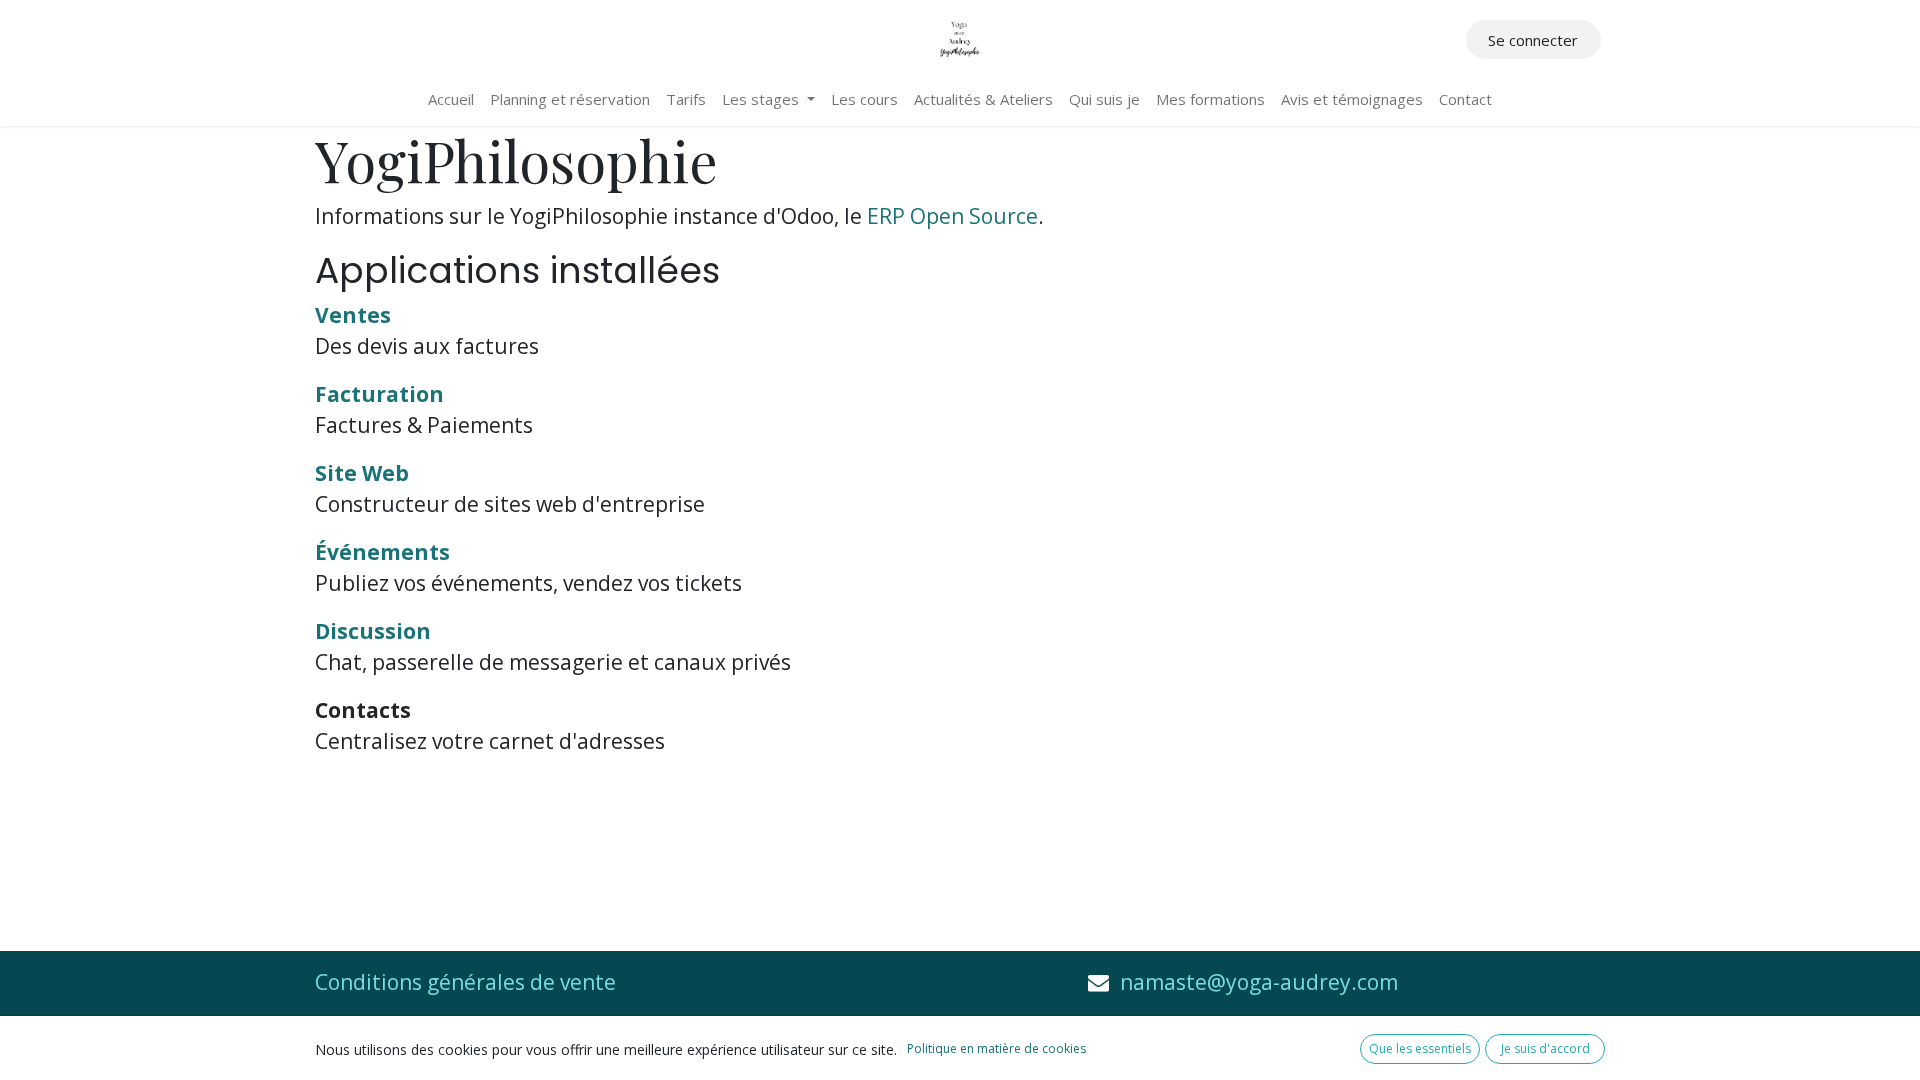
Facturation (379, 394)
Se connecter (1533, 40)
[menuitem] (451, 99)
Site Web (362, 473)
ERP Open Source (952, 216)
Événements (382, 552)
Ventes (353, 315)
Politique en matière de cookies (996, 1048)
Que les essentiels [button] (1420, 1048)
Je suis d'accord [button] (1545, 1048)
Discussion (373, 631)
